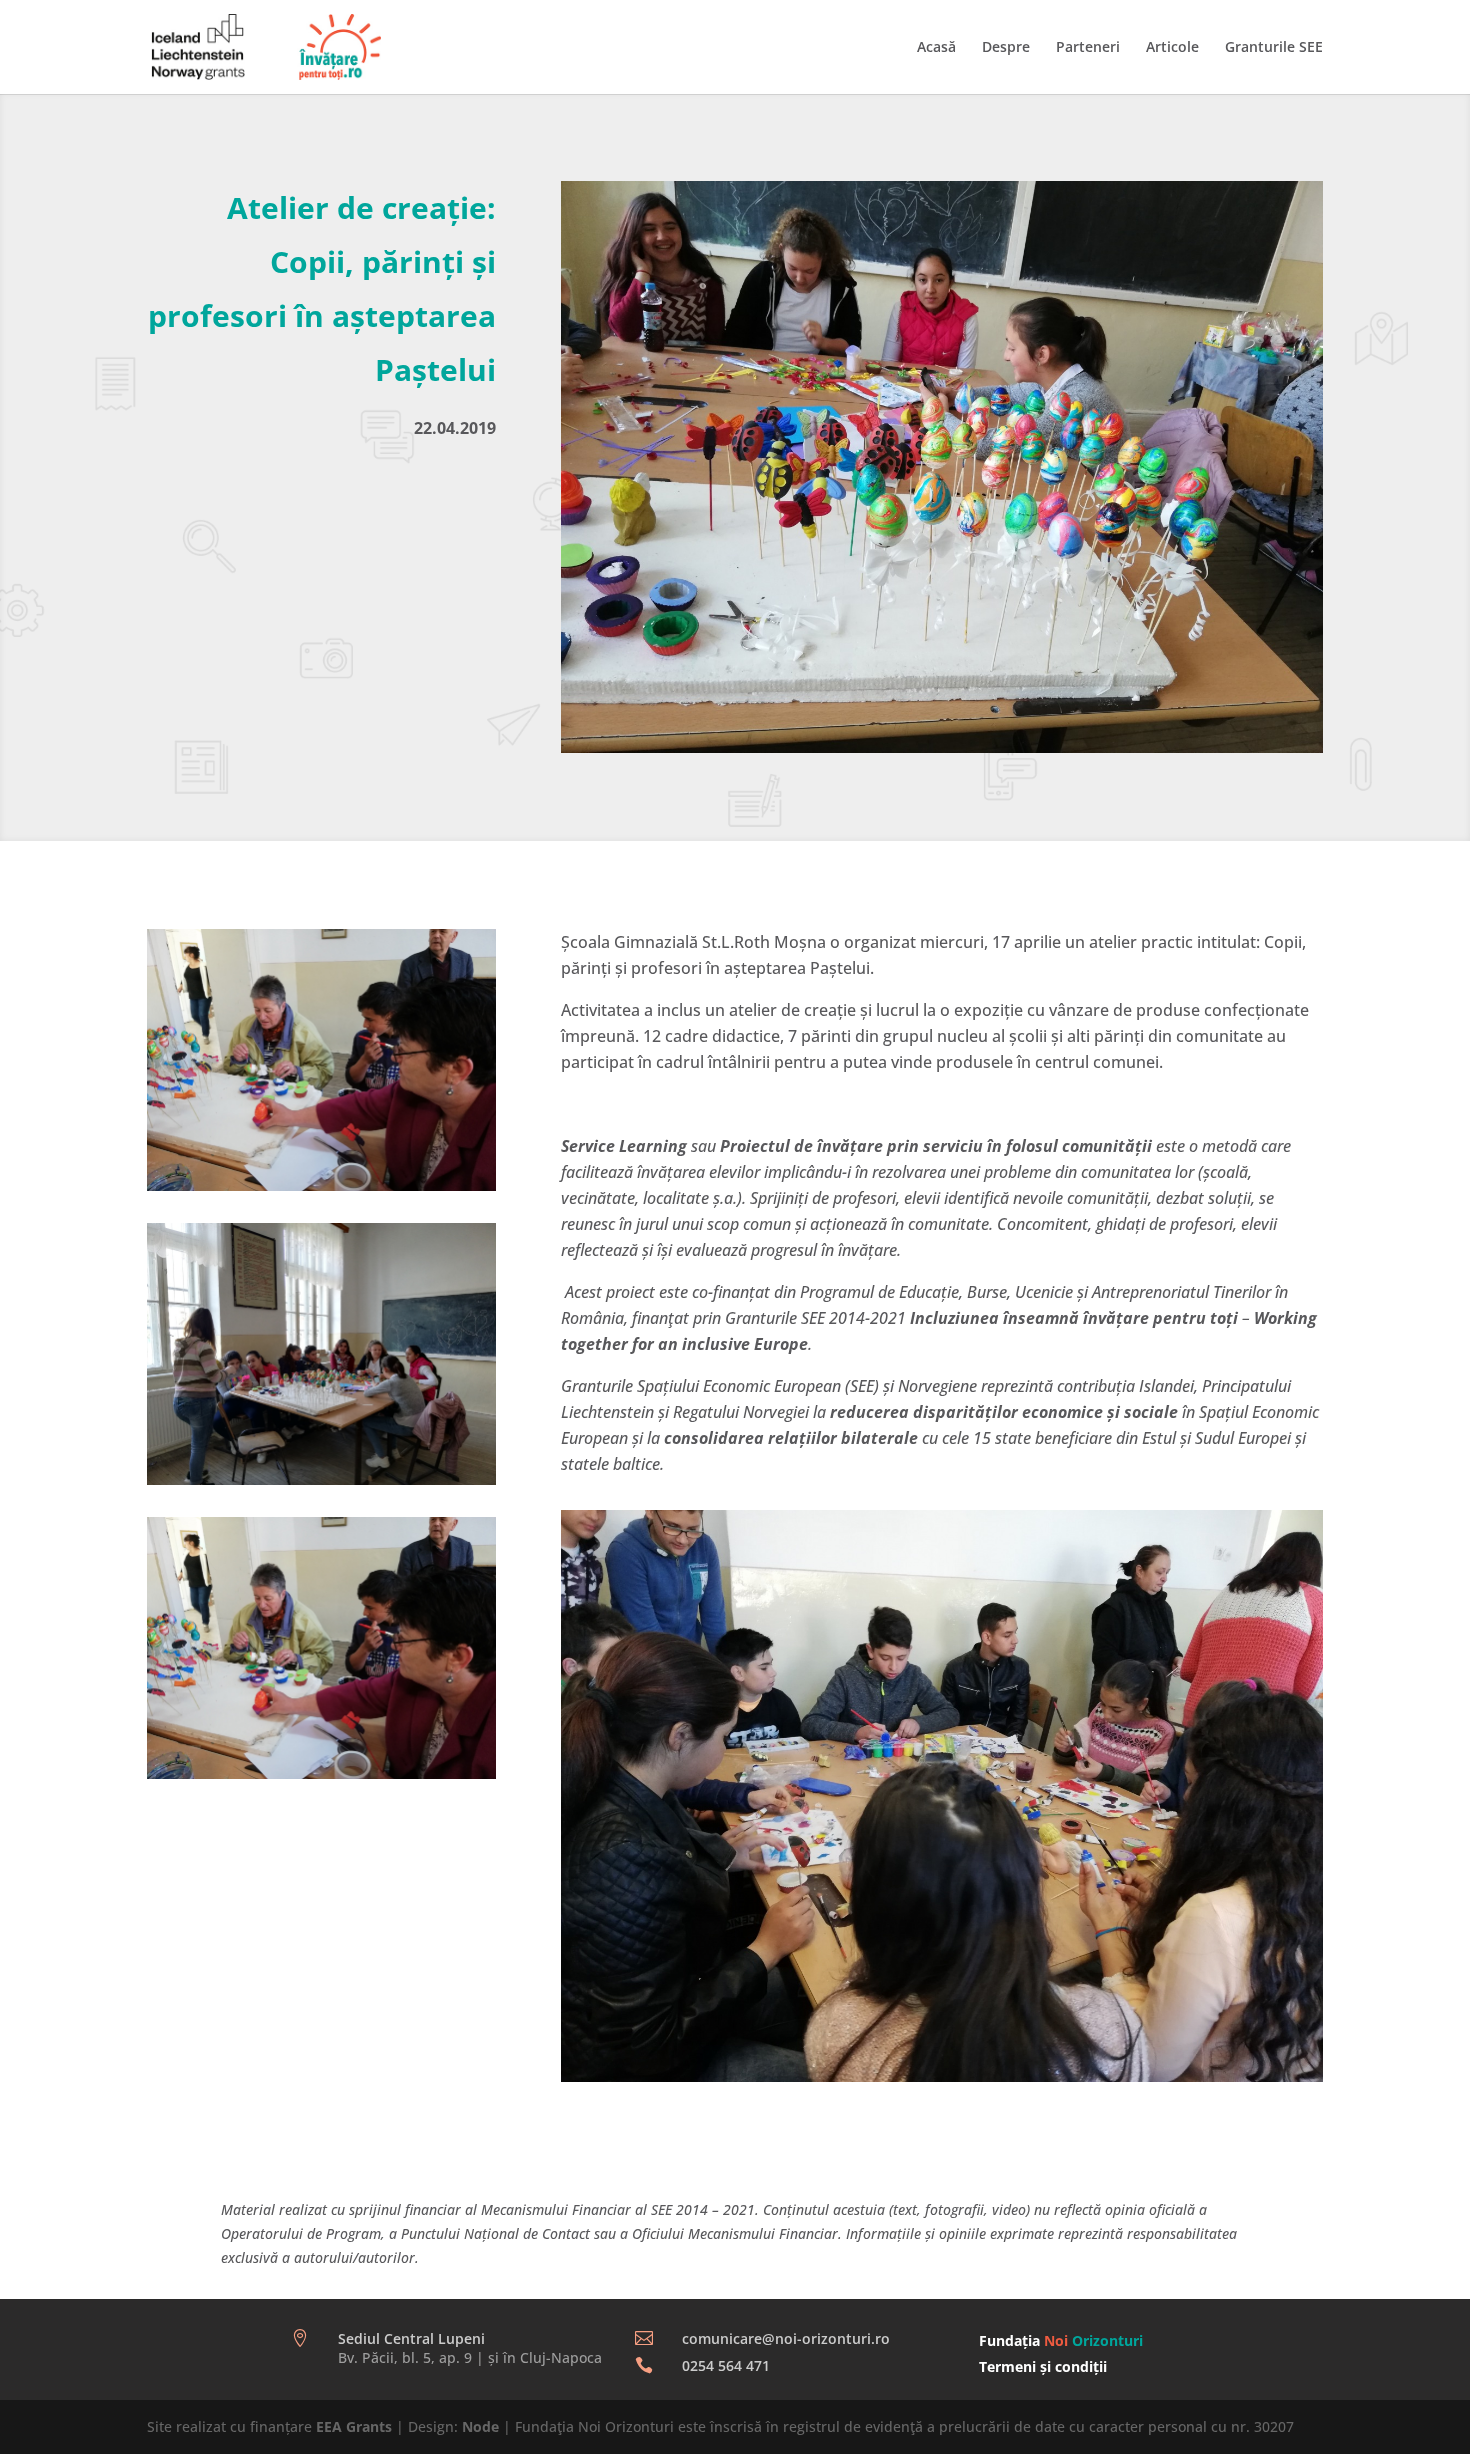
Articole (1172, 48)
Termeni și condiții (1043, 2366)
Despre (1006, 48)
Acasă (936, 48)
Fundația (1061, 2340)
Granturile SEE (1274, 48)
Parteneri (1088, 48)
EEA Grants (354, 2426)
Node (480, 2426)
